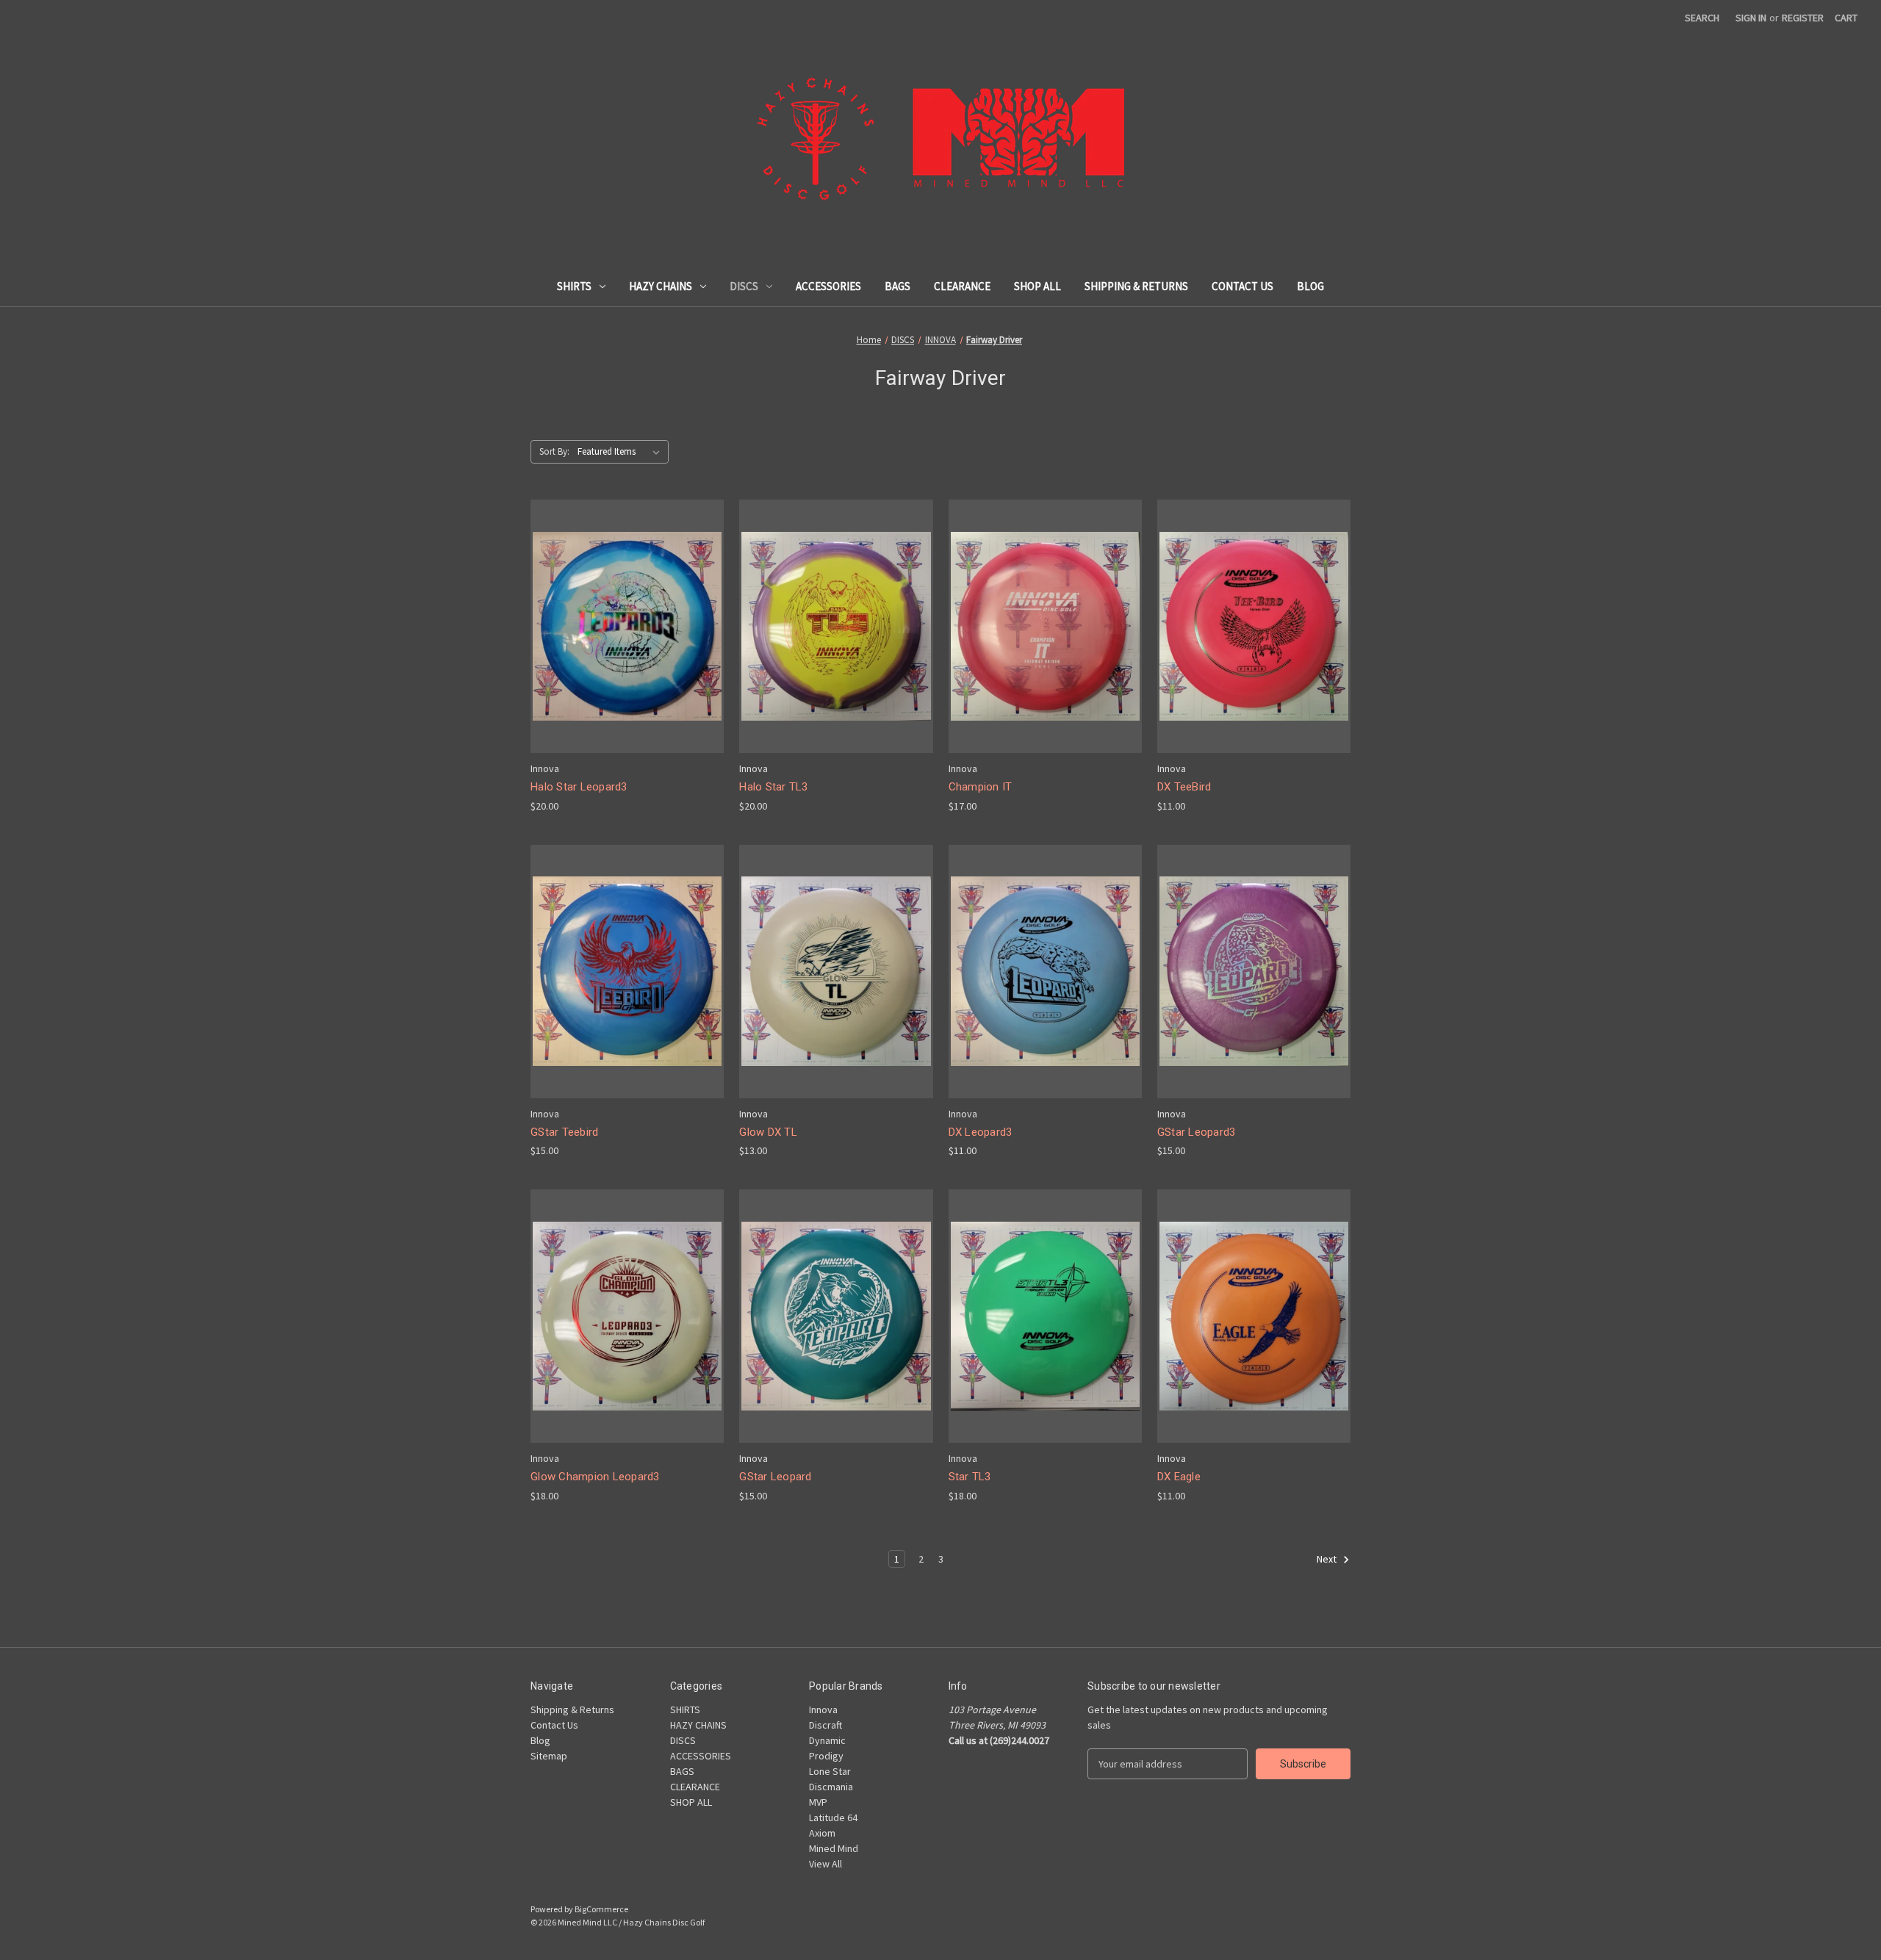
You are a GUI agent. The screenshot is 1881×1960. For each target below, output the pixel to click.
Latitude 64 (833, 1817)
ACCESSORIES (828, 286)
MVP (818, 1802)
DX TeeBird (1184, 787)
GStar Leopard (775, 1477)
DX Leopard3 (981, 1132)
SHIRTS (574, 286)
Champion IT (981, 787)
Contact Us (1242, 286)
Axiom (822, 1833)
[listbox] (622, 452)
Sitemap (549, 1756)
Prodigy (826, 1756)
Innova (823, 1709)
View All (826, 1864)
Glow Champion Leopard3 (595, 1477)
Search (1702, 18)
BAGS (898, 286)
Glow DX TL (768, 1132)
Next (1328, 1559)
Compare (622, 627)
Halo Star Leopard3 (579, 787)
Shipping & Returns (1136, 286)
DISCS (744, 286)
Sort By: (554, 451)
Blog (1310, 286)
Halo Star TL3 (773, 787)
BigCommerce (601, 1909)
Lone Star (830, 1771)
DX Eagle (1179, 1477)
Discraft (826, 1725)
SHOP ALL (1037, 286)
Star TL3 (970, 1477)
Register (1803, 18)
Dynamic (827, 1740)
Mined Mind (834, 1848)
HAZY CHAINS (661, 286)
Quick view (616, 600)
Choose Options (627, 652)
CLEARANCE (962, 286)
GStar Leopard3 (1197, 1132)
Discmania (831, 1787)
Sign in (1751, 18)
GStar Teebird (564, 1132)
